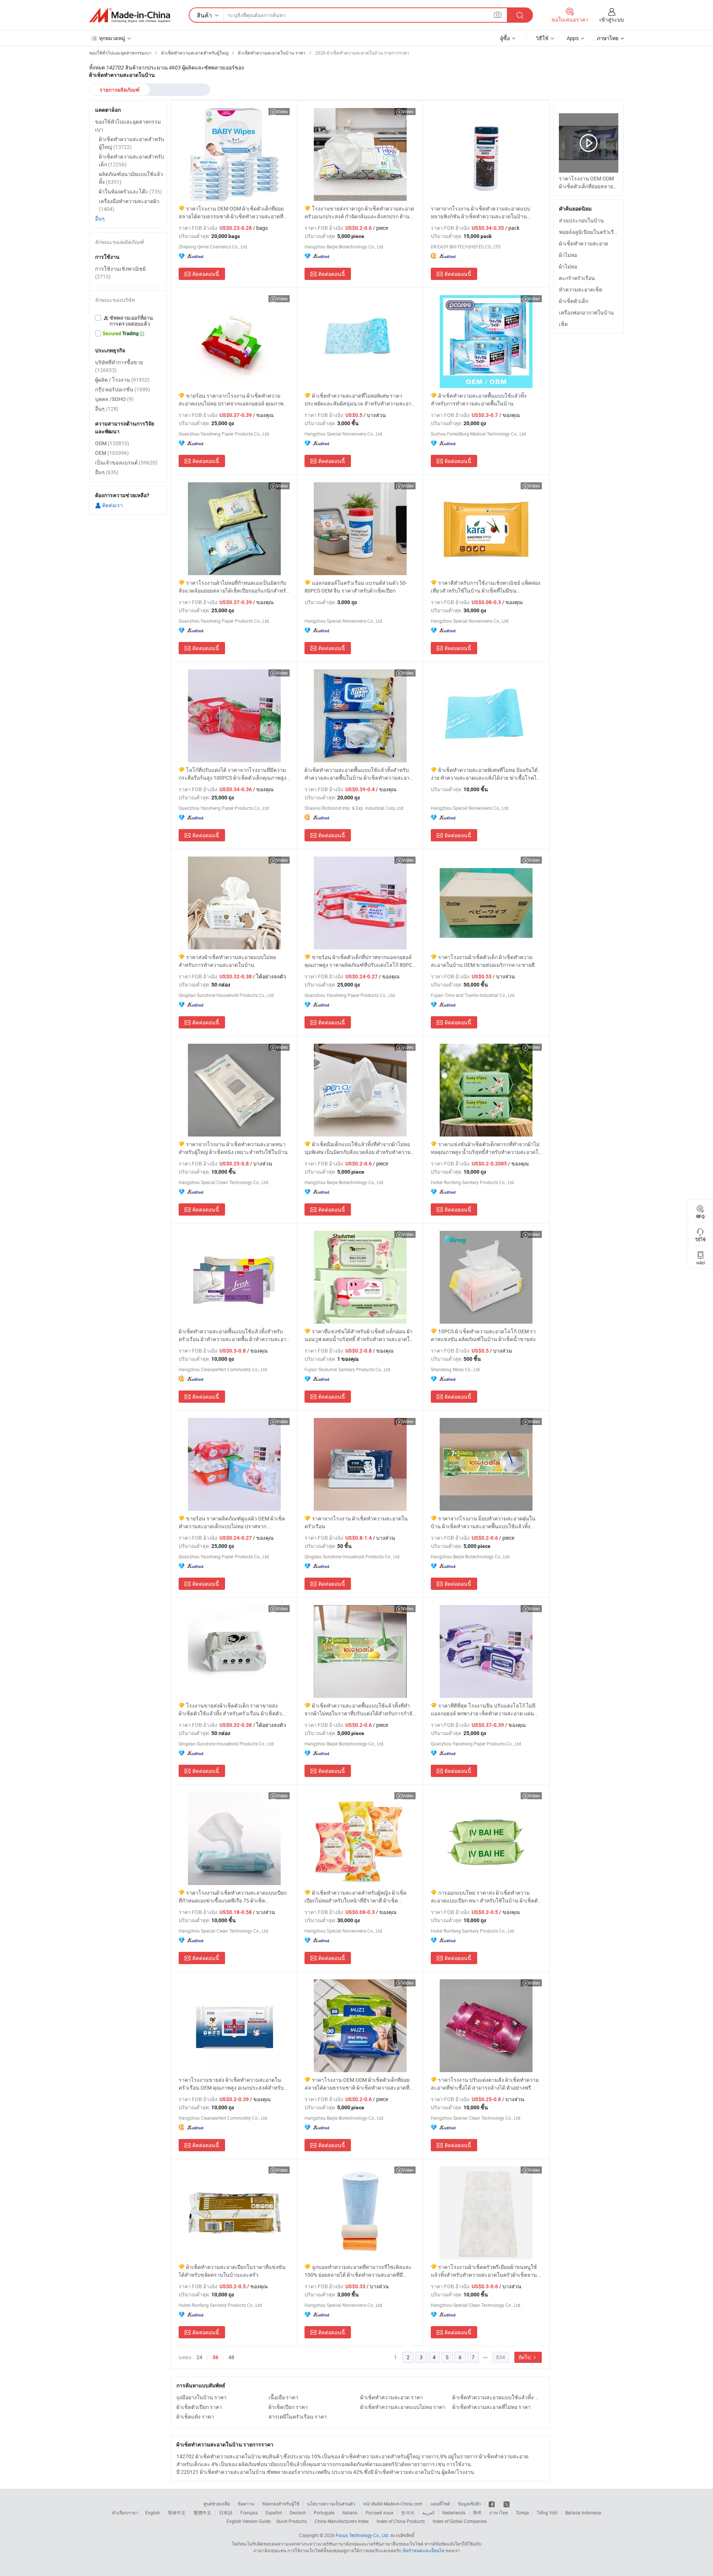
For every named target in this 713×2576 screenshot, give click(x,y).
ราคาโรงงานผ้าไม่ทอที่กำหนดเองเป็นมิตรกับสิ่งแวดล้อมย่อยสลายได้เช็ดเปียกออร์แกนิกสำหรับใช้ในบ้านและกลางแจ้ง (234, 587)
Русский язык (379, 2513)
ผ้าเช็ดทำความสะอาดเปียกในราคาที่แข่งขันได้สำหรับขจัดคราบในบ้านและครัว (232, 2271)
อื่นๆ (100, 219)
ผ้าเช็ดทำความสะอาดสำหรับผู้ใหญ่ (131, 143)
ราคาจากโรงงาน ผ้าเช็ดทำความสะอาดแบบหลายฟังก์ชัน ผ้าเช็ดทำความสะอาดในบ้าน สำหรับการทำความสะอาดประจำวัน (481, 213)
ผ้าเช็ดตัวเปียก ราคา (199, 2407)
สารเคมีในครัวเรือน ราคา (298, 2417)
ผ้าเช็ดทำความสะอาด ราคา (392, 2397)
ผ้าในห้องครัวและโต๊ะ (130, 191)
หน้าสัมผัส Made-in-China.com (393, 2504)
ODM (112, 443)
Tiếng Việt (547, 2513)
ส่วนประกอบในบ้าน (581, 220)
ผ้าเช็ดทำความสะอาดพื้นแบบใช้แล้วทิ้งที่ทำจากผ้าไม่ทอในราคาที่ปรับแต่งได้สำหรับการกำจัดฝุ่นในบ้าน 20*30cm (360, 1710)
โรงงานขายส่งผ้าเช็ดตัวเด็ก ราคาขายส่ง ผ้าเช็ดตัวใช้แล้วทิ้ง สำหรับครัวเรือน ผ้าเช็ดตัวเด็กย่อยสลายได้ (230, 1710)
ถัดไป (525, 2357)
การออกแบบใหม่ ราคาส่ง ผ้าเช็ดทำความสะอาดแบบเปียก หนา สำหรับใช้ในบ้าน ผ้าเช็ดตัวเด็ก (486, 1897)
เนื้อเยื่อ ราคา (283, 2397)
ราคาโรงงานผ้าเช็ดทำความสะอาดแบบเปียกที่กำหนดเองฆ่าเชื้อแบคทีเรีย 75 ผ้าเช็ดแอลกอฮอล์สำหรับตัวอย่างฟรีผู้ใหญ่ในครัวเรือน (233, 1897)
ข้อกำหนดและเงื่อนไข (424, 2550)
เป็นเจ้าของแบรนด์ (126, 462)
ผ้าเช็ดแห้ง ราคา (195, 2417)
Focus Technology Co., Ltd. (362, 2535)
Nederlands (454, 2513)
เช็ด (563, 324)
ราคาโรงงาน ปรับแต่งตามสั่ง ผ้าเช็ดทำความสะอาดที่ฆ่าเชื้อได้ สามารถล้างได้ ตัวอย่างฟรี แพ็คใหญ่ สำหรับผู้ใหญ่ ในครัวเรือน (485, 2084)
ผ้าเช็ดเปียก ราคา (288, 2407)
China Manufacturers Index (342, 2521)
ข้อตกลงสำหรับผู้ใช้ (281, 2504)
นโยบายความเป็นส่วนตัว (331, 2504)
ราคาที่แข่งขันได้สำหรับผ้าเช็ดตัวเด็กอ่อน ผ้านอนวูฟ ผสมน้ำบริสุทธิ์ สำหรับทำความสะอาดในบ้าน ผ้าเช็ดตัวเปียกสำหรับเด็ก (359, 1335)
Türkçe (522, 2513)
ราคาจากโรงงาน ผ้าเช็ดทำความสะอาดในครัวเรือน (356, 1522)
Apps (573, 38)
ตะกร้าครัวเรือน (577, 278)
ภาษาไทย (499, 2513)
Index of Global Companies (460, 2521)
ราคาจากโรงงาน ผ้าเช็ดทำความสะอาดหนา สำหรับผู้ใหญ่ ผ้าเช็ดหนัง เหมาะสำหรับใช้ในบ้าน (233, 1148)
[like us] (492, 2504)
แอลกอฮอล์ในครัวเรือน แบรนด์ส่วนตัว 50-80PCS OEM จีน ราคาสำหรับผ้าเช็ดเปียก (356, 587)
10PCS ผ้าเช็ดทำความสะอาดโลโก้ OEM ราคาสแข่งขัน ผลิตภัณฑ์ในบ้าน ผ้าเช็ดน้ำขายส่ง (483, 1335)
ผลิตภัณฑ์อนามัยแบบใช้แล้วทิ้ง (131, 178)
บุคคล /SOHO (114, 399)
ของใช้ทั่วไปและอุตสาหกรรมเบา (128, 125)
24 (199, 2357)
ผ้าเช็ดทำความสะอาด (584, 243)
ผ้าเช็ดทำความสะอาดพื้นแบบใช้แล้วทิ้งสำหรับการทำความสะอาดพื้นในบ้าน (479, 400)
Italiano (350, 2513)
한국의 (408, 2513)
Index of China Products (401, 2521)
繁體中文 (202, 2513)
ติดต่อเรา (112, 505)
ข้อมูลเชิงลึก (469, 2504)
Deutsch (298, 2513)
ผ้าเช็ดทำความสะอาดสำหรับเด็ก (131, 160)
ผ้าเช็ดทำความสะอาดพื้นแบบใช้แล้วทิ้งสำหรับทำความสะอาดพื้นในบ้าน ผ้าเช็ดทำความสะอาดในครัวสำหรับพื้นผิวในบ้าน (359, 774)
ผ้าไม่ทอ (568, 255)
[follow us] (507, 2504)
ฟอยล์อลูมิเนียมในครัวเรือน (590, 232)
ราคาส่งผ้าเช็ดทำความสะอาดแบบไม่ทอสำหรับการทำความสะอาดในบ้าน (227, 961)
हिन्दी (477, 2513)
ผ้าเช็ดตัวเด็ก (574, 301)
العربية (428, 2513)
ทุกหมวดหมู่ (112, 38)
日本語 (226, 2513)
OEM (112, 453)
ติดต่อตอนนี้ (206, 274)
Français (249, 2513)
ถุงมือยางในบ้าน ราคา (201, 2397)
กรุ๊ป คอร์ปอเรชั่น (123, 389)
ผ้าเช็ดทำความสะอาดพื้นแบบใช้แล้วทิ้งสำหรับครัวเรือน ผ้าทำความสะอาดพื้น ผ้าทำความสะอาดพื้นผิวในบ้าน (234, 1335)
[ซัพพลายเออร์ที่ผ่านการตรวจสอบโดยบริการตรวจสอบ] (128, 321)
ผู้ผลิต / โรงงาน (122, 380)
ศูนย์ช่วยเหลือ (217, 2504)
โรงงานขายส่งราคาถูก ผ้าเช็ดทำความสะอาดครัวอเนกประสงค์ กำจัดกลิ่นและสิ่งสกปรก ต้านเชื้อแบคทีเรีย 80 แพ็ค (359, 213)
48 (231, 2357)
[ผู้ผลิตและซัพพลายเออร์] (130, 15)
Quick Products (292, 2521)
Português (324, 2513)
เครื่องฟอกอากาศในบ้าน (586, 312)
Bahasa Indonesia (583, 2513)
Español (274, 2513)
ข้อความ (246, 2504)
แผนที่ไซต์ (440, 2504)
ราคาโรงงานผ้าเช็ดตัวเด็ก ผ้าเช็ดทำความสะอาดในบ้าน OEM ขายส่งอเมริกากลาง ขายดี (483, 961)
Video (282, 111)
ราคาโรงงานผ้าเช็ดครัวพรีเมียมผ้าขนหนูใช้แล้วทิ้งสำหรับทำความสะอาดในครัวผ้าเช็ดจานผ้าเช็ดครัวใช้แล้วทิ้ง (484, 2271)
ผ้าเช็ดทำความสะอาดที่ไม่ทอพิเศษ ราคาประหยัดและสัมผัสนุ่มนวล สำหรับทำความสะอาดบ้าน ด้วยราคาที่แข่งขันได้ (360, 400)
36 (215, 2357)
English (153, 2513)
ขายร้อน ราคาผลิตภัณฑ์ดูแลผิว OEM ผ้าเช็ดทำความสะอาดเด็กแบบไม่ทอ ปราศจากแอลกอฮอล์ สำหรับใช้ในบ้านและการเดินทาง (232, 1522)
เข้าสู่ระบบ (612, 19)
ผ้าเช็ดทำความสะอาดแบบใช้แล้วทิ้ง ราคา (497, 2397)
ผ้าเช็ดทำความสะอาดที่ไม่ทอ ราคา (491, 2407)
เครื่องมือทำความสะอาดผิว (129, 205)
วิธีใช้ (542, 38)
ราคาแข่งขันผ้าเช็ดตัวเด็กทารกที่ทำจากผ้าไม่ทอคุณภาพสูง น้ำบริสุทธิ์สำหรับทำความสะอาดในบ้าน (486, 1148)
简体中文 (177, 2513)
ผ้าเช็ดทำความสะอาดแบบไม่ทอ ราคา (403, 2407)
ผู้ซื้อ (505, 38)
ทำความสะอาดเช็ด (581, 289)
